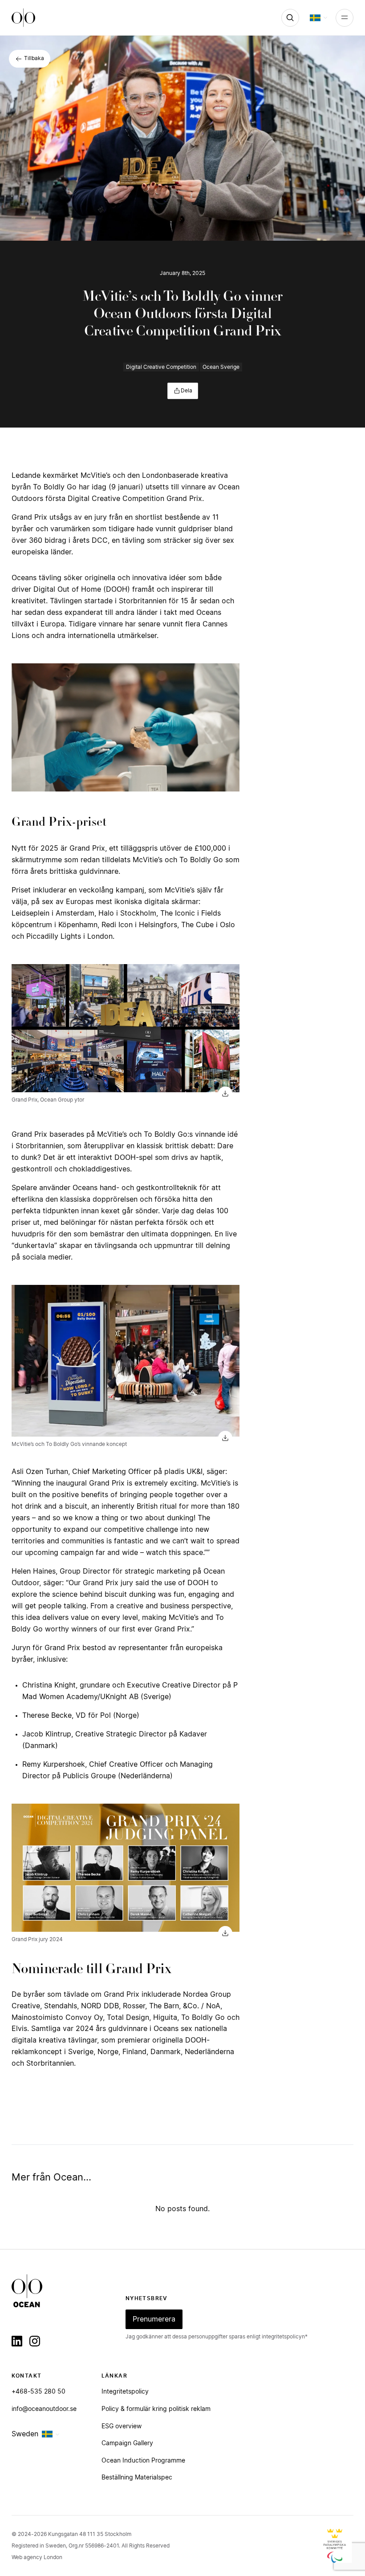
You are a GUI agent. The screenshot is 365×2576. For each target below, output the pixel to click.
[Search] (290, 18)
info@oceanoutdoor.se (44, 2409)
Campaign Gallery (127, 2443)
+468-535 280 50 (39, 2392)
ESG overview (122, 2427)
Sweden (25, 2434)
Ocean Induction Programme (143, 2461)
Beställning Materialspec (137, 2478)
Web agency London (37, 2557)
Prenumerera (154, 2319)
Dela (187, 391)
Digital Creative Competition (161, 367)
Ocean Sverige (221, 367)
